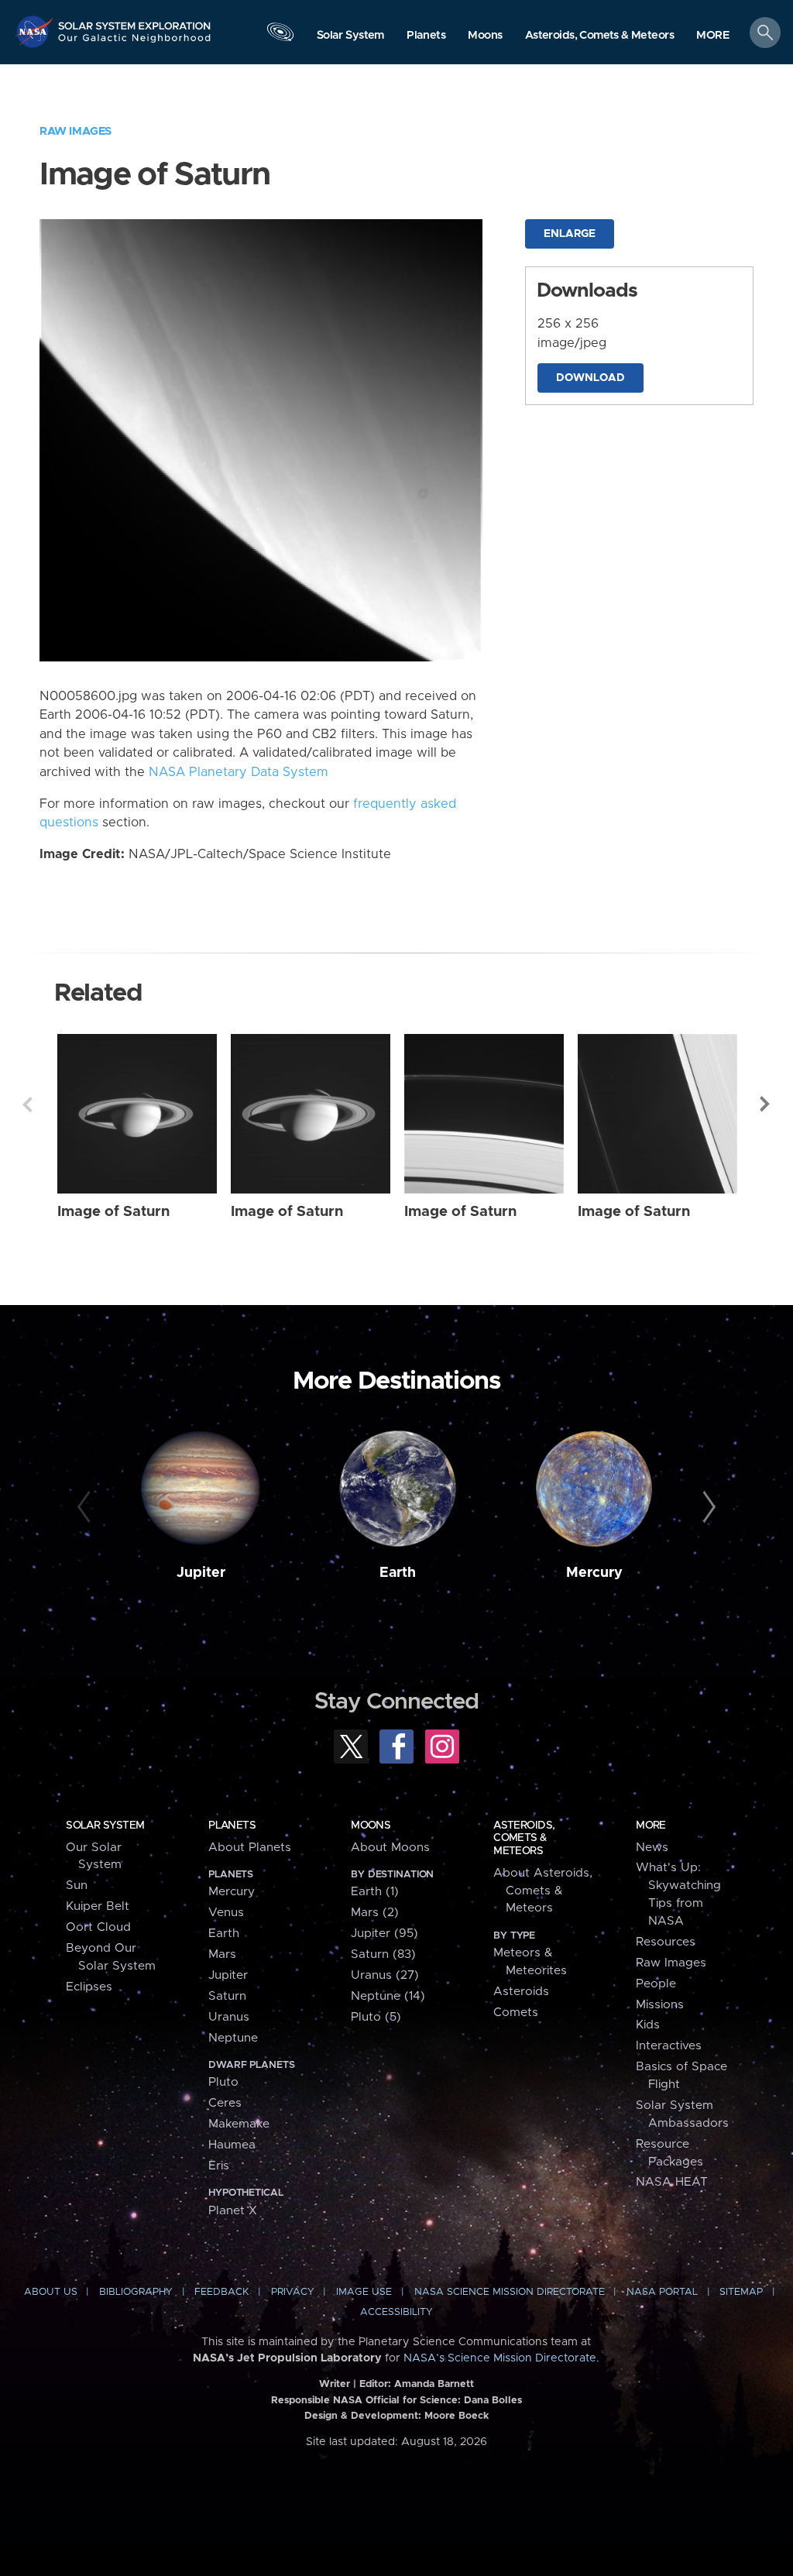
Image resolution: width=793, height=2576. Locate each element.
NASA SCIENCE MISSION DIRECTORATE (510, 2292)
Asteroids (521, 1992)
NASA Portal (662, 2292)
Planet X (233, 2211)
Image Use (364, 2292)
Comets (516, 2013)
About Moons (390, 1848)
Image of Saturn (113, 1212)
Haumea (232, 2145)
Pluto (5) (376, 2017)
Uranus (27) (385, 1975)
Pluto (223, 2082)
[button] (713, 36)
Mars (222, 1954)
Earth (398, 1573)
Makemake (239, 2124)
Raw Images (76, 131)
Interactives (669, 2046)
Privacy (293, 2292)
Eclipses (89, 1987)
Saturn (227, 1996)
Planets (232, 1826)
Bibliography (136, 2292)
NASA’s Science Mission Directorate (500, 2358)
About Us (51, 2292)
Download (590, 378)
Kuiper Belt (98, 1906)
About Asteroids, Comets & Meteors (543, 1891)
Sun (77, 1886)
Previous (27, 1104)
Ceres (225, 2103)
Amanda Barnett (434, 2384)
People (656, 1984)
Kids (648, 2025)
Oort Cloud (98, 1927)
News (652, 1848)
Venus (226, 1913)
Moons (371, 1826)
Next (766, 1104)
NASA (36, 31)
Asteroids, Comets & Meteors (524, 1838)
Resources (666, 1942)
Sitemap (741, 2292)
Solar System (105, 1826)
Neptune (233, 2038)
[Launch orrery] (280, 36)
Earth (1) (375, 1892)
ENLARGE (570, 234)
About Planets (250, 1848)
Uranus (229, 2017)
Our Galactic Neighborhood (135, 43)
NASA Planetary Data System (239, 772)
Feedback (221, 2292)
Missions (660, 2005)
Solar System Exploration (135, 21)
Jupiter (201, 1573)
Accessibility (396, 2312)
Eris (219, 2166)
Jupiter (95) (384, 1934)
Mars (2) (375, 1913)
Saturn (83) (383, 1954)
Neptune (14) (388, 1996)
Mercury (594, 1573)
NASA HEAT (672, 2182)
